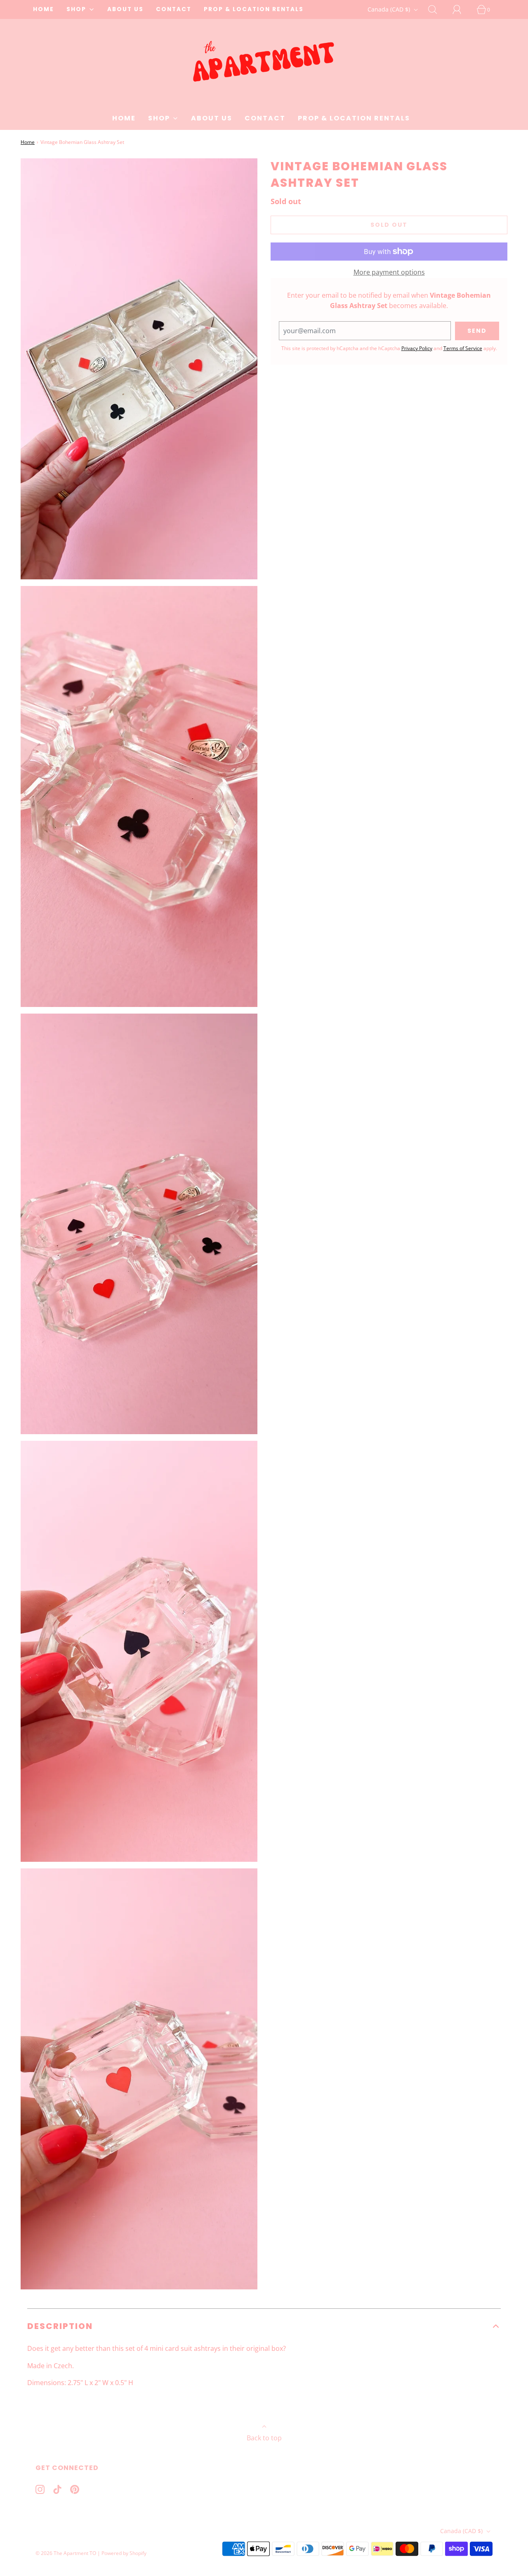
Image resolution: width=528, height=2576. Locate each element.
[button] (264, 2326)
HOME (44, 9)
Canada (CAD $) (390, 9)
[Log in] (462, 9)
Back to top (264, 2438)
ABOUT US (125, 9)
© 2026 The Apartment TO (66, 2553)
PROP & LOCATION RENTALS (254, 9)
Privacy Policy (417, 348)
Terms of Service (463, 348)
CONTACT (174, 9)
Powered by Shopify (124, 2553)
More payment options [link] (389, 272)
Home (28, 142)
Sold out (389, 225)
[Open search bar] (437, 9)
